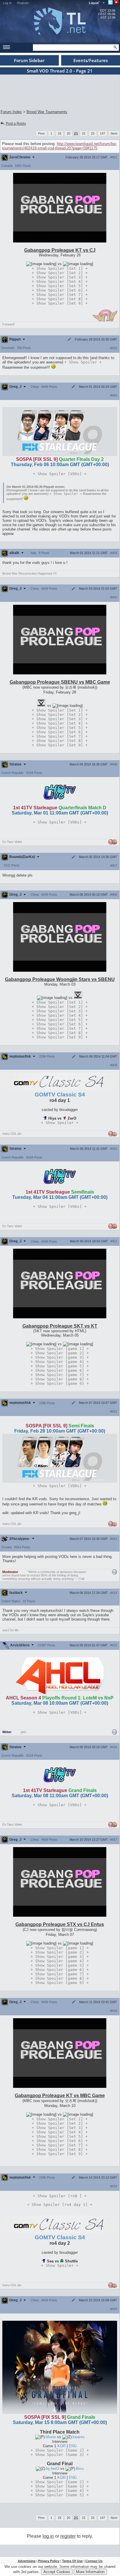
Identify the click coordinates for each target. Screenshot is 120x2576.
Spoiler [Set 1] (60, 268)
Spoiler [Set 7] (60, 295)
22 (84, 133)
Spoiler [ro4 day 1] (60, 2205)
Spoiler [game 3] (60, 1357)
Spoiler (83, 362)
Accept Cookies (57, 2572)
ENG (73, 2446)
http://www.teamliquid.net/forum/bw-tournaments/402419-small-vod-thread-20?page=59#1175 (59, 146)
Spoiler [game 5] (60, 1366)
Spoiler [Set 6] (60, 290)
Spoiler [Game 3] (60, 2455)
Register (23, 3)
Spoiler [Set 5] (60, 286)
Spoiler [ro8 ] (60, 2196)
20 (68, 133)
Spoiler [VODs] (60, 474)
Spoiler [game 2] (60, 1353)
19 (59, 133)
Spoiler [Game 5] (60, 2495)
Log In (7, 3)
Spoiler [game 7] (60, 1375)
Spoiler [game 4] (60, 1362)
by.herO (53, 2469)
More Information (90, 2572)
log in (48, 2536)
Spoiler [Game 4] (60, 2491)
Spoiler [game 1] (60, 1349)
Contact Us (94, 2561)
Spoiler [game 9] (60, 1383)
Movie (51, 2437)
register (68, 2536)
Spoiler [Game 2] (60, 2450)
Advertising (27, 2561)
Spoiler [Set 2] (60, 273)
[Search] (115, 47)
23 (93, 133)
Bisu (80, 2469)
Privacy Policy (49, 2561)
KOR (62, 2446)
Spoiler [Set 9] (60, 303)
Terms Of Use (72, 2561)
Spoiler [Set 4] (60, 282)
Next (114, 133)
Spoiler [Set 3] (60, 277)
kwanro (78, 2437)
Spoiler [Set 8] (60, 299)
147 (103, 133)
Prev (42, 133)
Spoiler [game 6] (60, 1370)
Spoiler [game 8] (60, 1379)
